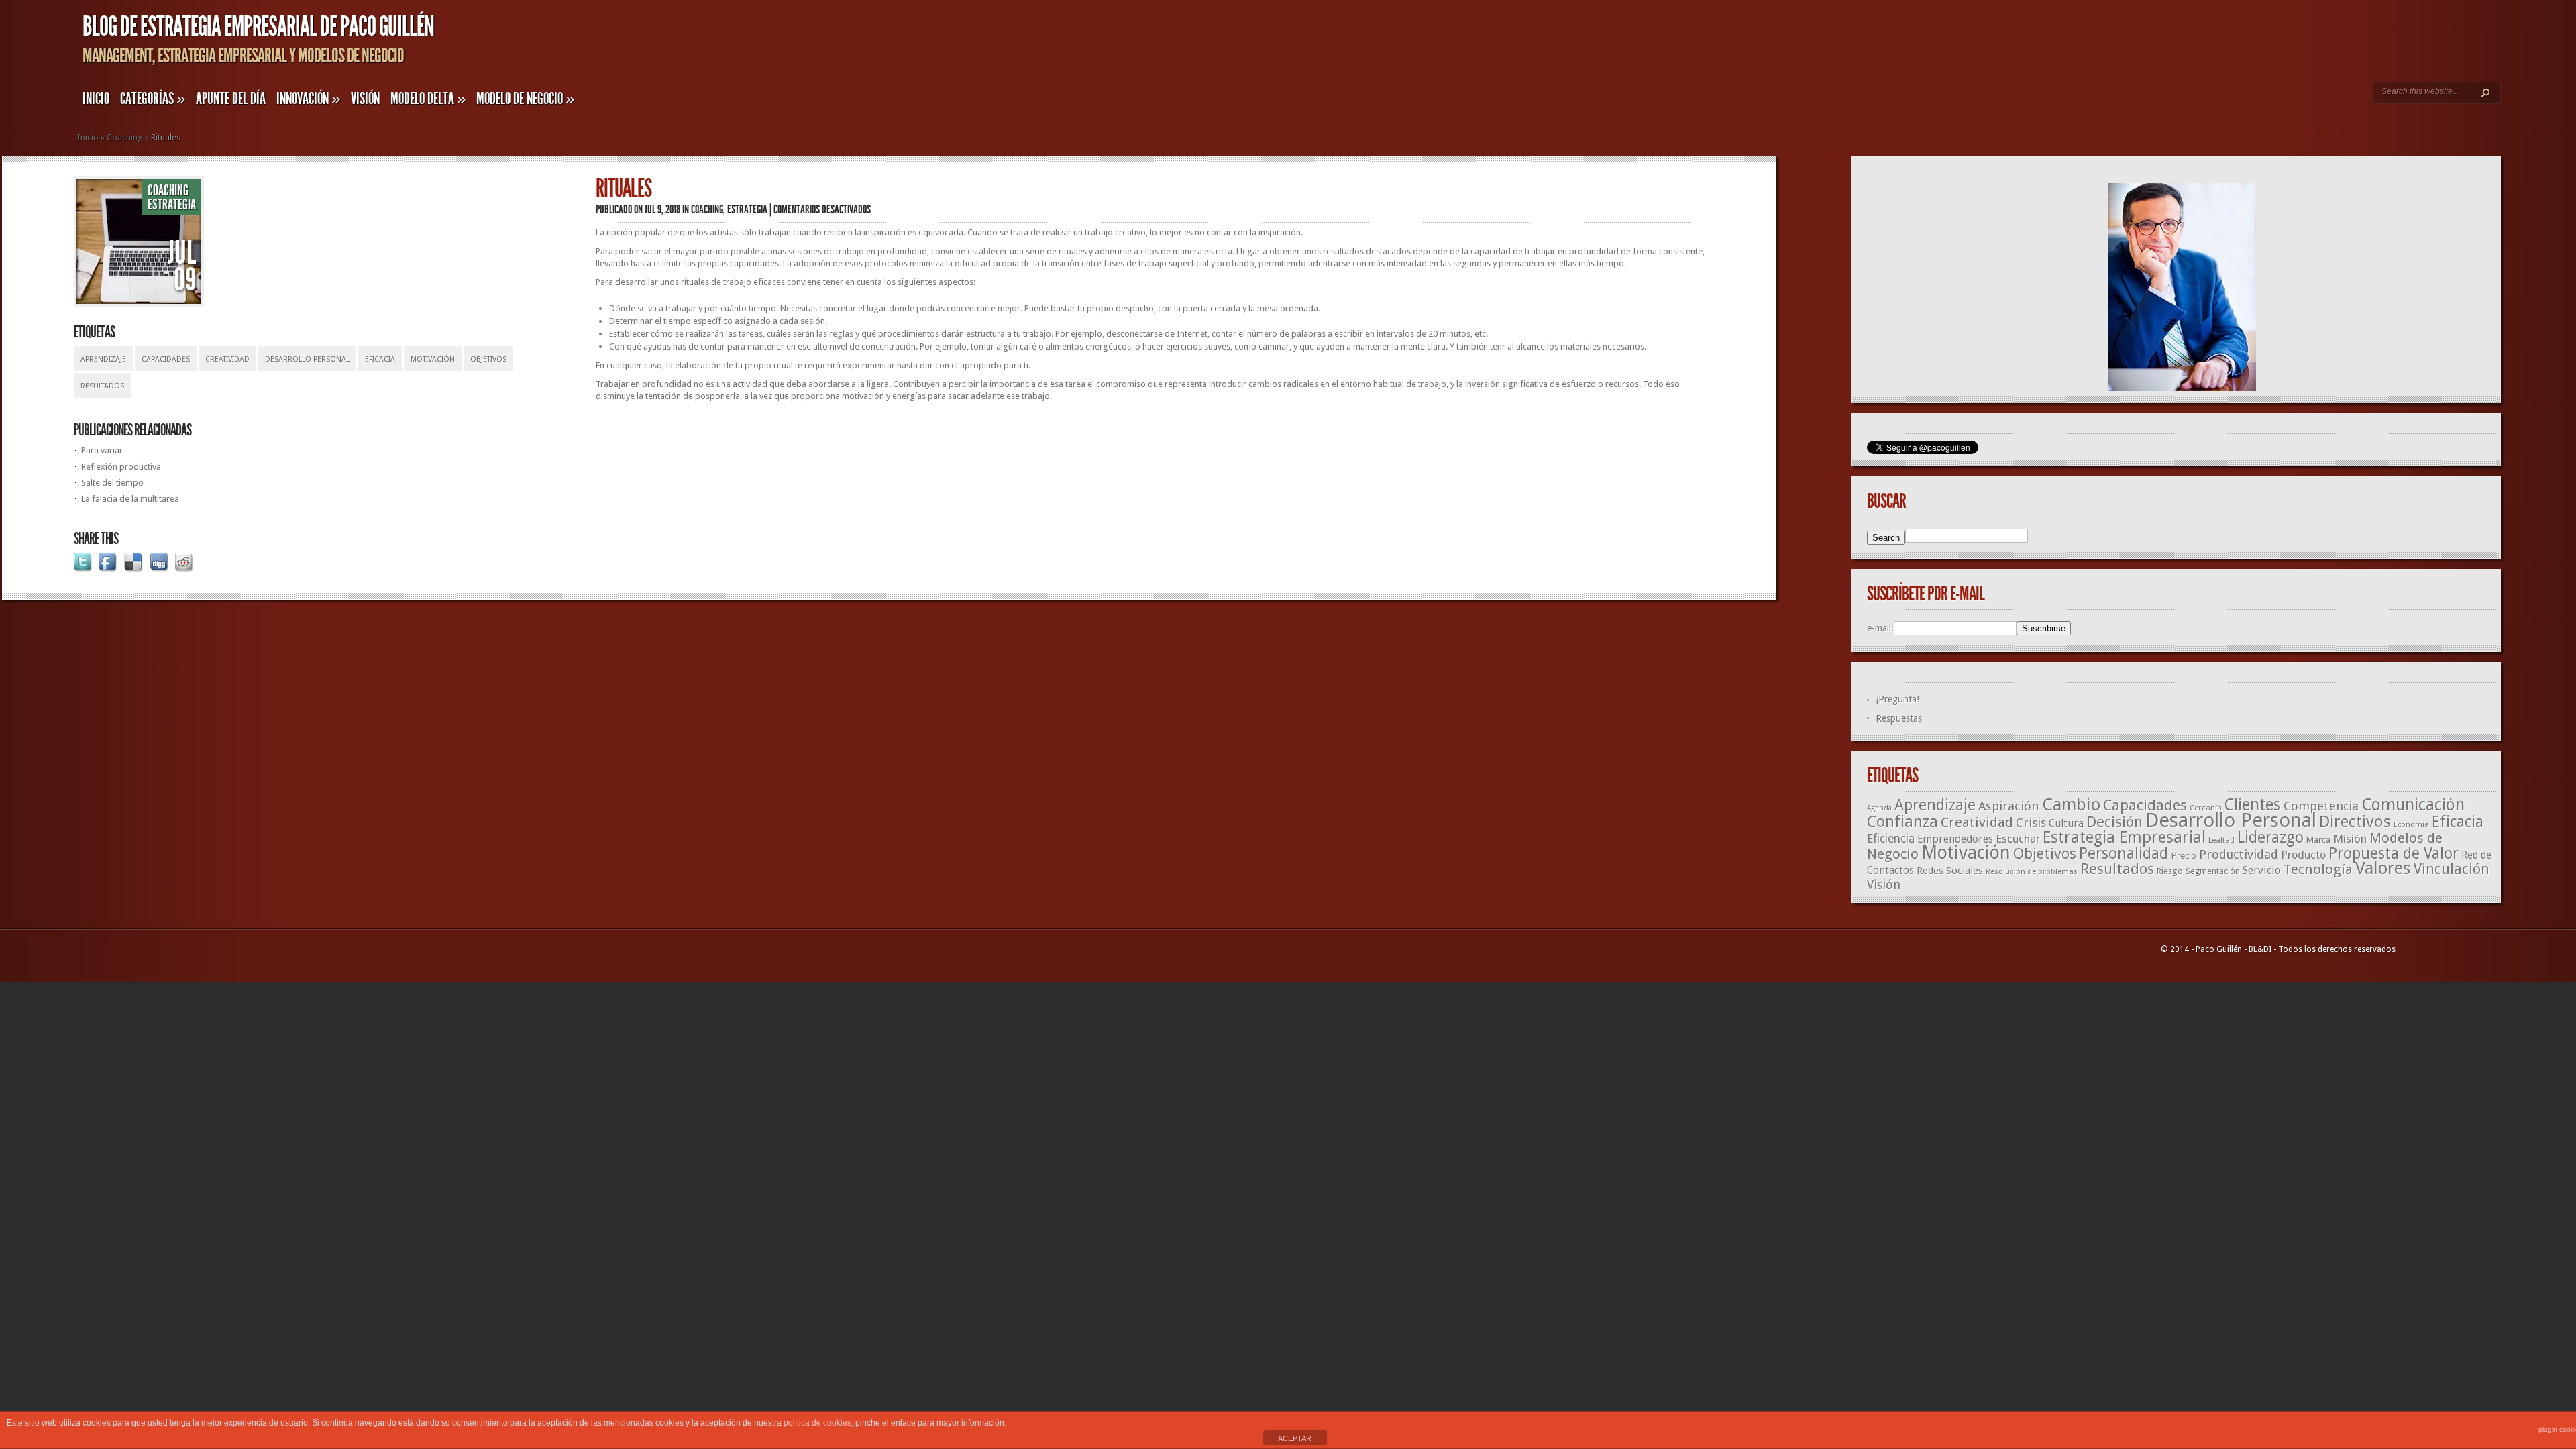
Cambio (2071, 804)
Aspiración (2009, 806)
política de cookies (817, 1423)
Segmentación (2213, 871)
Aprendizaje (103, 359)
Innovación (308, 99)
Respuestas (1899, 718)
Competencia (2321, 806)
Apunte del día (231, 99)
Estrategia (172, 205)
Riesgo (2170, 871)
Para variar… (106, 450)
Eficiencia (1891, 839)
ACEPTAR (1295, 1438)
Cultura (2066, 823)
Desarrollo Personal (307, 359)
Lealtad (2221, 840)
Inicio (96, 99)
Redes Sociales (1950, 871)
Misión (2350, 839)
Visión (365, 99)
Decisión (2114, 822)
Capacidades (166, 359)
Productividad (2239, 854)
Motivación (433, 359)
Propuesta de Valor (2394, 854)
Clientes (2253, 805)
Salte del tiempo (112, 483)
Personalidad (2124, 853)
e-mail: (1880, 628)
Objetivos (488, 359)
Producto (2303, 855)
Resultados (102, 386)
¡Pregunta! (1897, 699)
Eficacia (380, 359)
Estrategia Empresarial (2124, 837)
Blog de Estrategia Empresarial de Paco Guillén (258, 26)
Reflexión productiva (121, 467)
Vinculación (2452, 869)
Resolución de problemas (2032, 871)
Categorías (153, 99)
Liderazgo (2270, 837)
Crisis (2031, 823)
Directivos (2355, 821)
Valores (2383, 868)
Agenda (1879, 808)
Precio (2184, 855)
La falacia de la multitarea (130, 499)
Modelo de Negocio (525, 99)
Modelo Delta (428, 99)
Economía (2411, 825)
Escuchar (2018, 839)
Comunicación (2413, 805)
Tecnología (2318, 869)
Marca (2318, 840)
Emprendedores (1955, 839)
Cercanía (2206, 808)
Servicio (2262, 870)
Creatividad (227, 359)
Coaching (125, 137)
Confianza (1902, 822)
